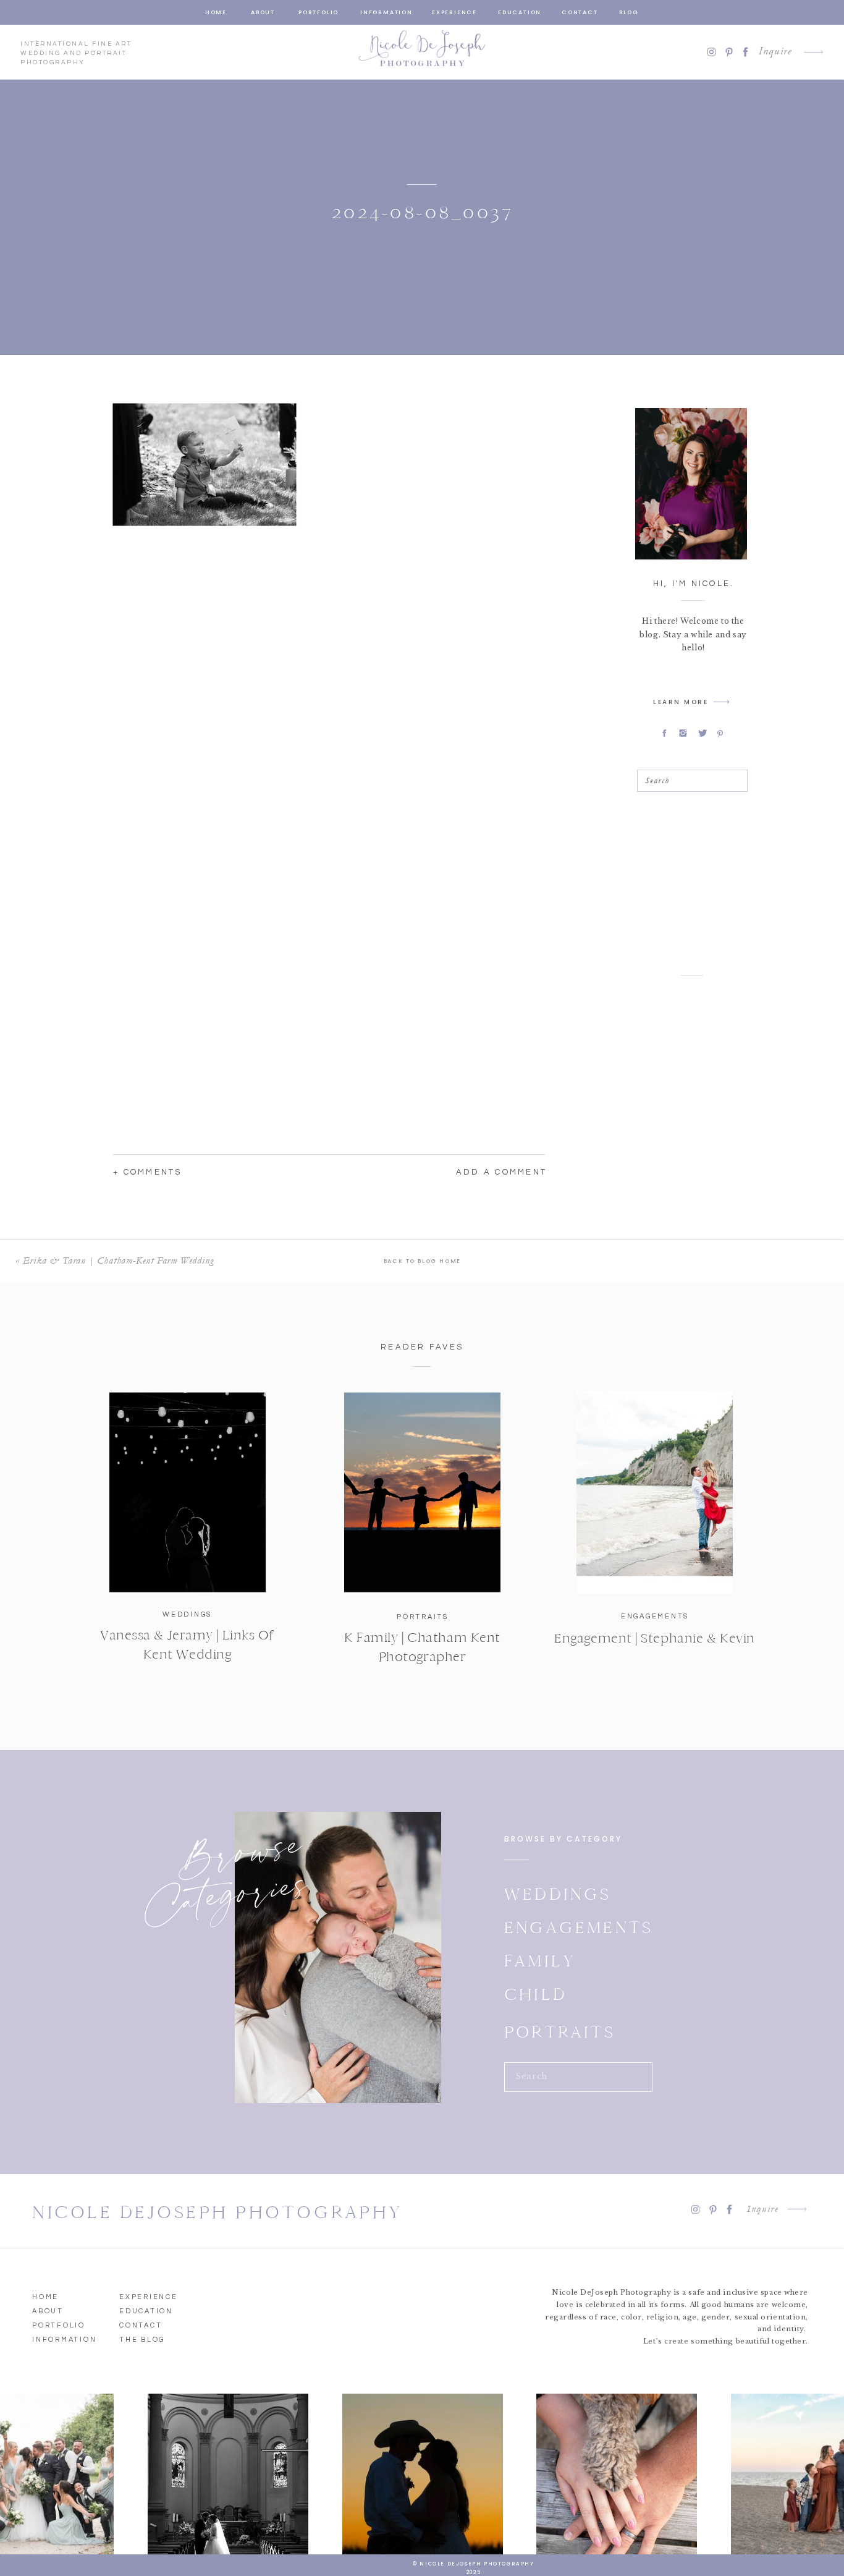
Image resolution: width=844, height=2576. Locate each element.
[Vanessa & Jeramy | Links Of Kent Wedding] (188, 1492)
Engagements (655, 1616)
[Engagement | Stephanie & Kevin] (655, 1492)
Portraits (423, 1617)
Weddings (187, 1614)
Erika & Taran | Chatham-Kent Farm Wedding (118, 1260)
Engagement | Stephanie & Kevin (655, 1638)
